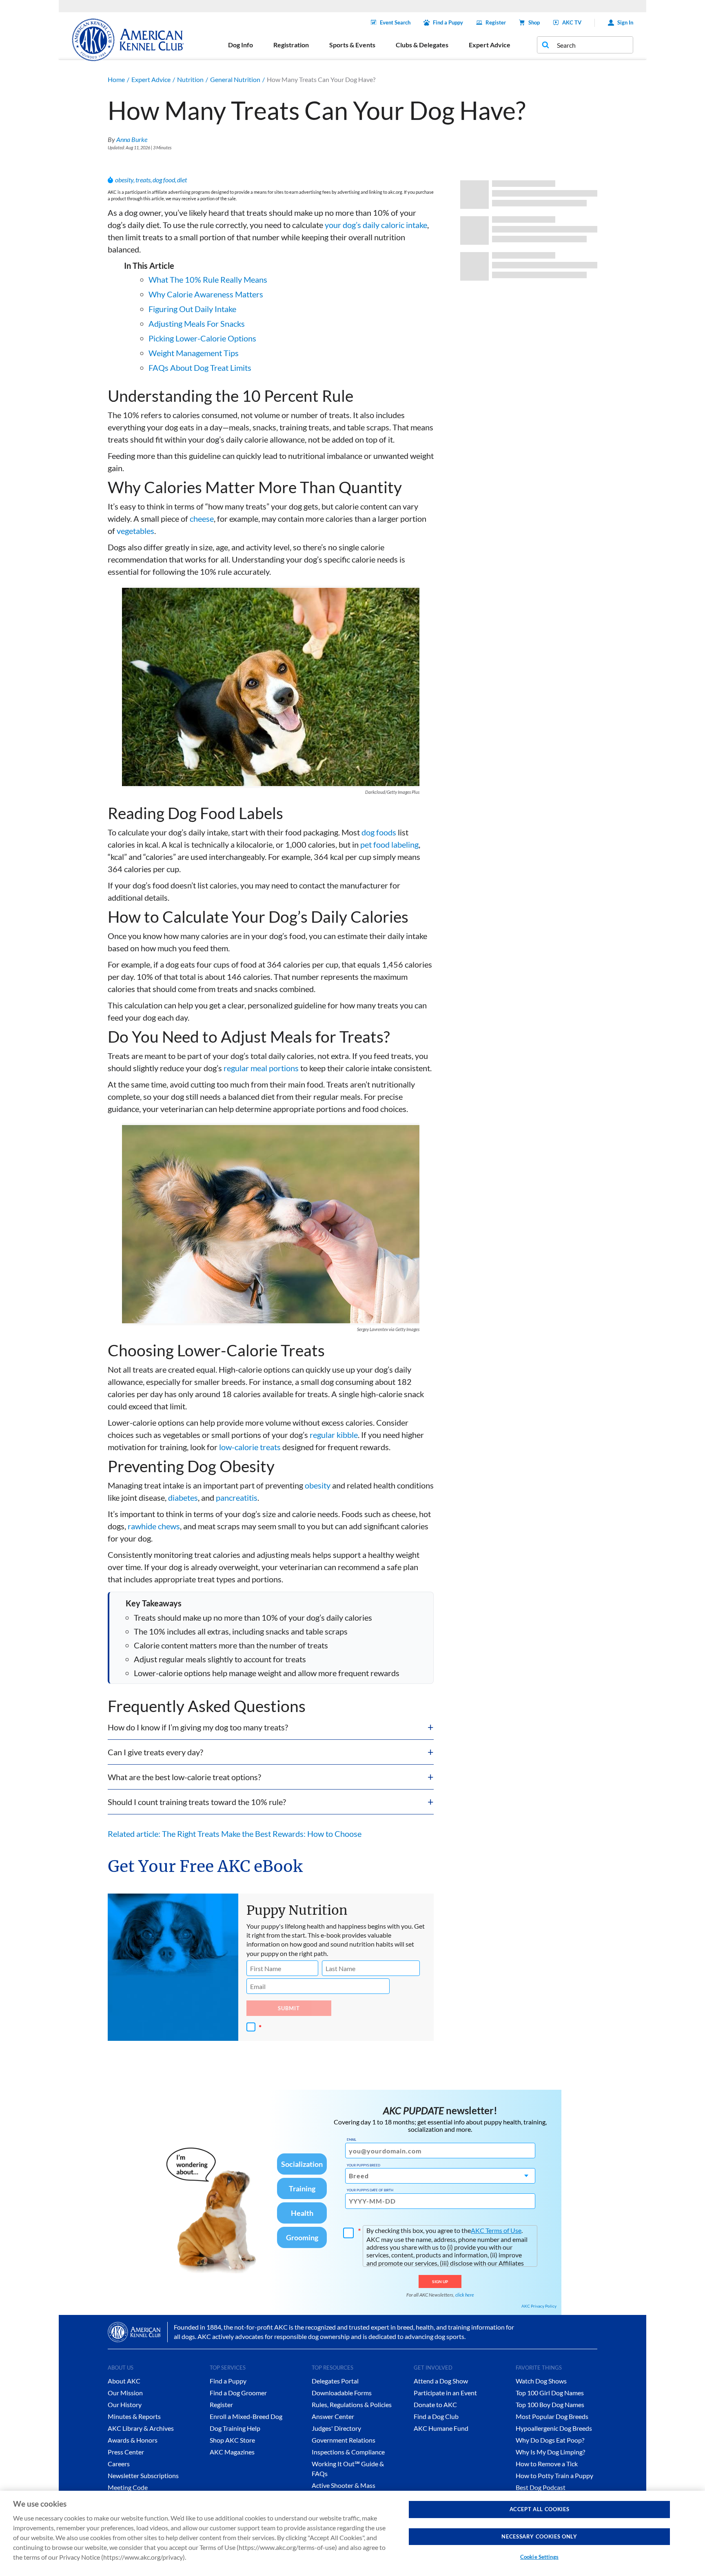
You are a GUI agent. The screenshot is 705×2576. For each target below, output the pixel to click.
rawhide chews (154, 1526)
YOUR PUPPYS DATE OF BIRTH (370, 2190)
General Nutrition (235, 79)
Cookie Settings (539, 2557)
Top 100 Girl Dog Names (550, 2393)
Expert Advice (151, 79)
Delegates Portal (335, 2381)
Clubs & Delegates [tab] (422, 45)
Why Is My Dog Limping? (550, 2452)
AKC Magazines (232, 2452)
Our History (125, 2404)
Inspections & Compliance (348, 2452)
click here (465, 2295)
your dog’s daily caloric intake (376, 225)
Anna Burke (132, 139)
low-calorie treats (250, 1447)
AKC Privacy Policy (539, 2306)
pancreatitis (237, 1497)
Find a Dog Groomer (238, 2393)
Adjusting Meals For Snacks (197, 323)
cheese (202, 518)
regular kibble (334, 1435)
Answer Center (333, 2416)
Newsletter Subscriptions (143, 2475)
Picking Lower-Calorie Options (202, 338)
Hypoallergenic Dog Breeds (554, 2428)
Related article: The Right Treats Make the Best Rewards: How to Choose (235, 1834)
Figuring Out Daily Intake (192, 309)
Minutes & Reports (134, 2416)
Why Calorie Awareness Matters (206, 294)
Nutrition (190, 79)
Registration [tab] (291, 45)
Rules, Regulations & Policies (352, 2404)
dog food (164, 180)
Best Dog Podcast (541, 2487)
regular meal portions (261, 1068)
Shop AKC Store (232, 2440)
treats (143, 180)
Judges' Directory (336, 2428)
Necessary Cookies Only (539, 2536)
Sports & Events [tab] (352, 45)
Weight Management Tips (194, 353)
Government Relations (344, 2440)
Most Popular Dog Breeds (552, 2416)
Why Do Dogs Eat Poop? (550, 2440)
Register (496, 22)
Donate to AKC (435, 2404)
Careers (119, 2464)
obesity (124, 180)
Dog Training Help (235, 2428)
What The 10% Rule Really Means (208, 279)
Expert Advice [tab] (490, 45)
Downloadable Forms (342, 2393)
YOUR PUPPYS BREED (364, 2165)
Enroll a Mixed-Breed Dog (246, 2416)
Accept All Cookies (540, 2509)
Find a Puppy (448, 22)
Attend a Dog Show (441, 2381)
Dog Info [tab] (241, 45)
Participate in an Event (445, 2393)
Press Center (126, 2452)
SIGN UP (440, 2281)
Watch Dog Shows (541, 2381)
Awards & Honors (133, 2440)
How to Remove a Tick (547, 2464)
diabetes (183, 1497)
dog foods (379, 832)
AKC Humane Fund (441, 2428)
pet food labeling (389, 844)
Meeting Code (128, 2487)
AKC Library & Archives (141, 2428)
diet (182, 180)
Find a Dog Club (436, 2416)
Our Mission (125, 2393)
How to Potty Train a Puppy (554, 2475)
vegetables (135, 531)
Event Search (395, 22)
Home (116, 79)
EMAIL (351, 2140)
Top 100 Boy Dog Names (550, 2404)
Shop (534, 22)
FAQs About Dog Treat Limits (200, 368)
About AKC (124, 2381)
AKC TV (572, 22)
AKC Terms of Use (496, 2230)
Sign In (625, 22)
